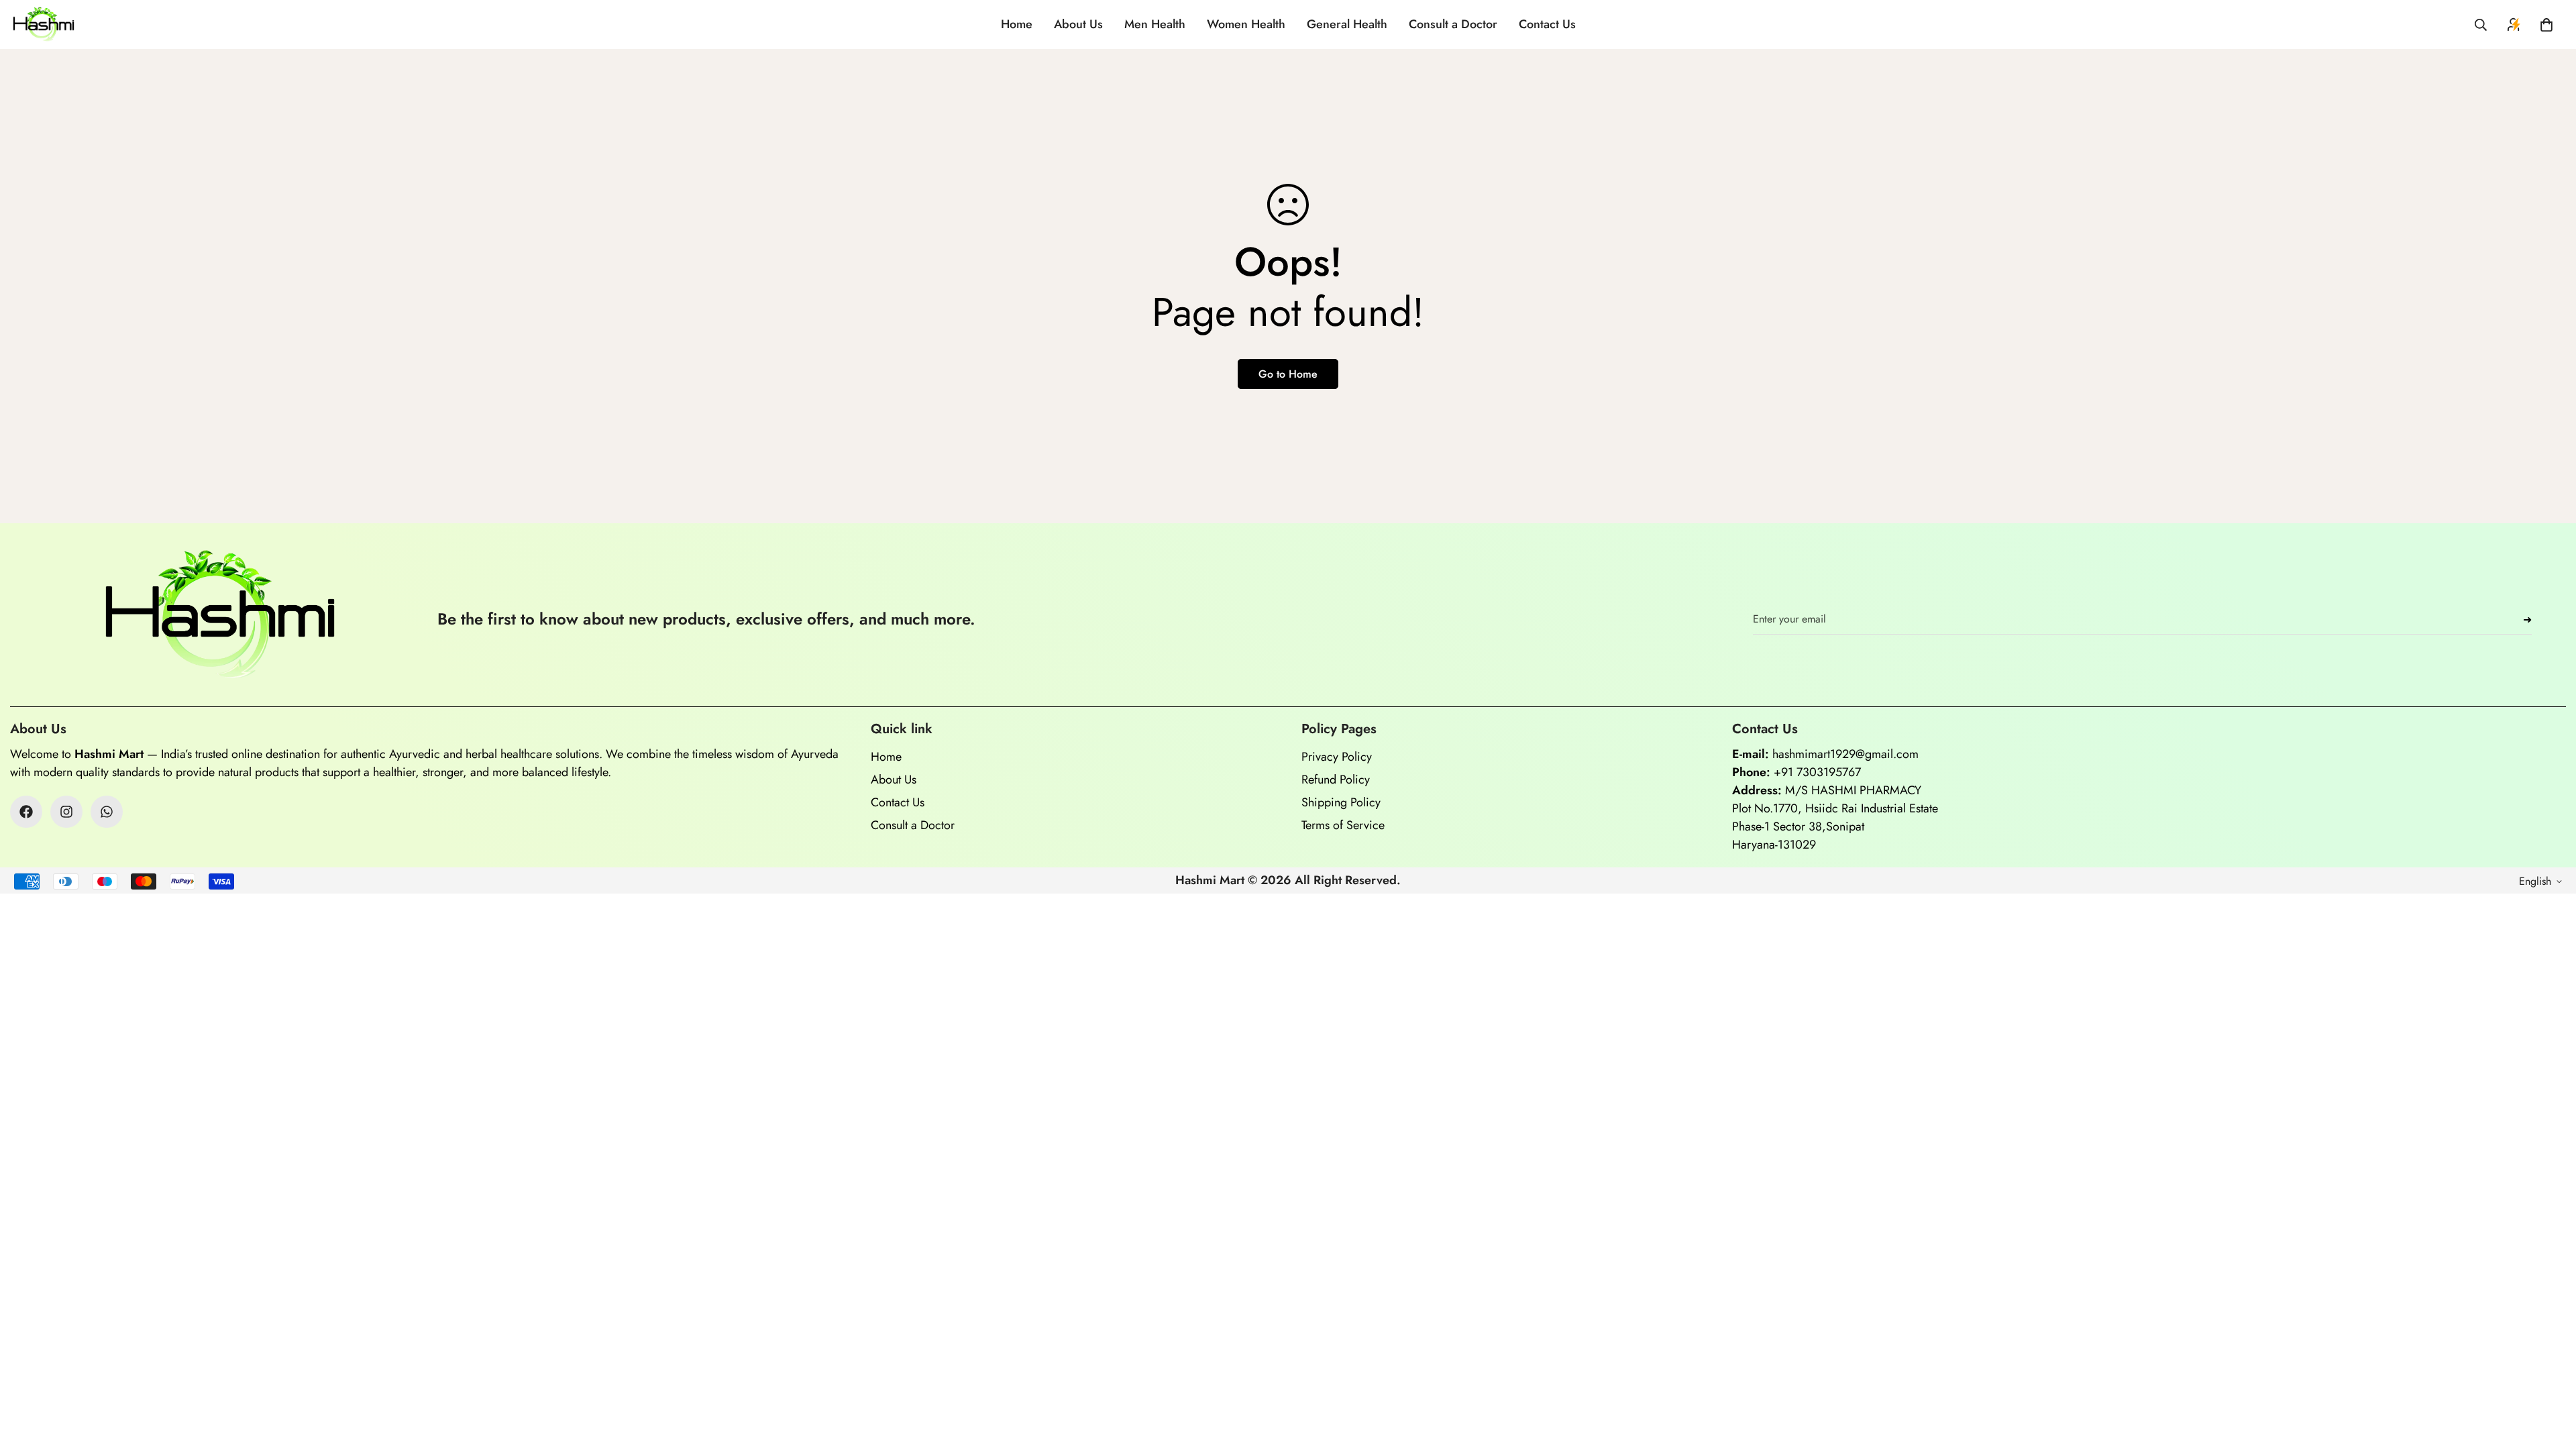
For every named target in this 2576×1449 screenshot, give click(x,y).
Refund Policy (1336, 780)
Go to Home (1288, 374)
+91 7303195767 (1817, 772)
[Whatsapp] (107, 812)
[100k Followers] (66, 812)
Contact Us (1547, 24)
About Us (1078, 24)
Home (1017, 24)
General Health (1347, 24)
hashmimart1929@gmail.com (1845, 754)
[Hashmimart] (44, 24)
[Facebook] (26, 812)
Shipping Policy (1341, 802)
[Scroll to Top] (2550, 1376)
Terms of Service (1343, 825)
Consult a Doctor (1453, 24)
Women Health (1246, 24)
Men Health (1155, 24)
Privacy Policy (1337, 757)
